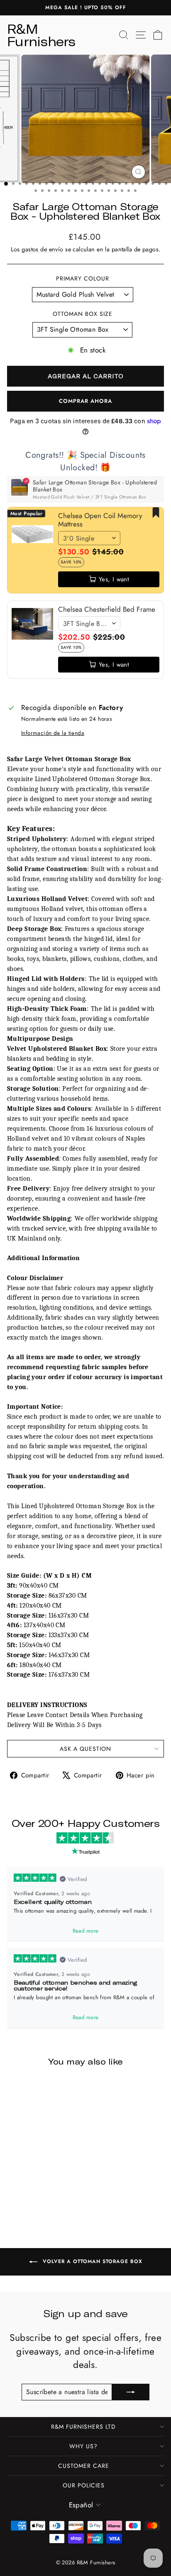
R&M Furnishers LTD (83, 2427)
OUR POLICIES (84, 2485)
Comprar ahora (85, 401)
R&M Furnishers (41, 35)
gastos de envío (42, 249)
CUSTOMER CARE (84, 2466)
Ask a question (85, 1749)
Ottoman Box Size (83, 314)
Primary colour (83, 279)
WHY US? (83, 2446)
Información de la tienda (53, 733)
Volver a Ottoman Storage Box (92, 2261)
